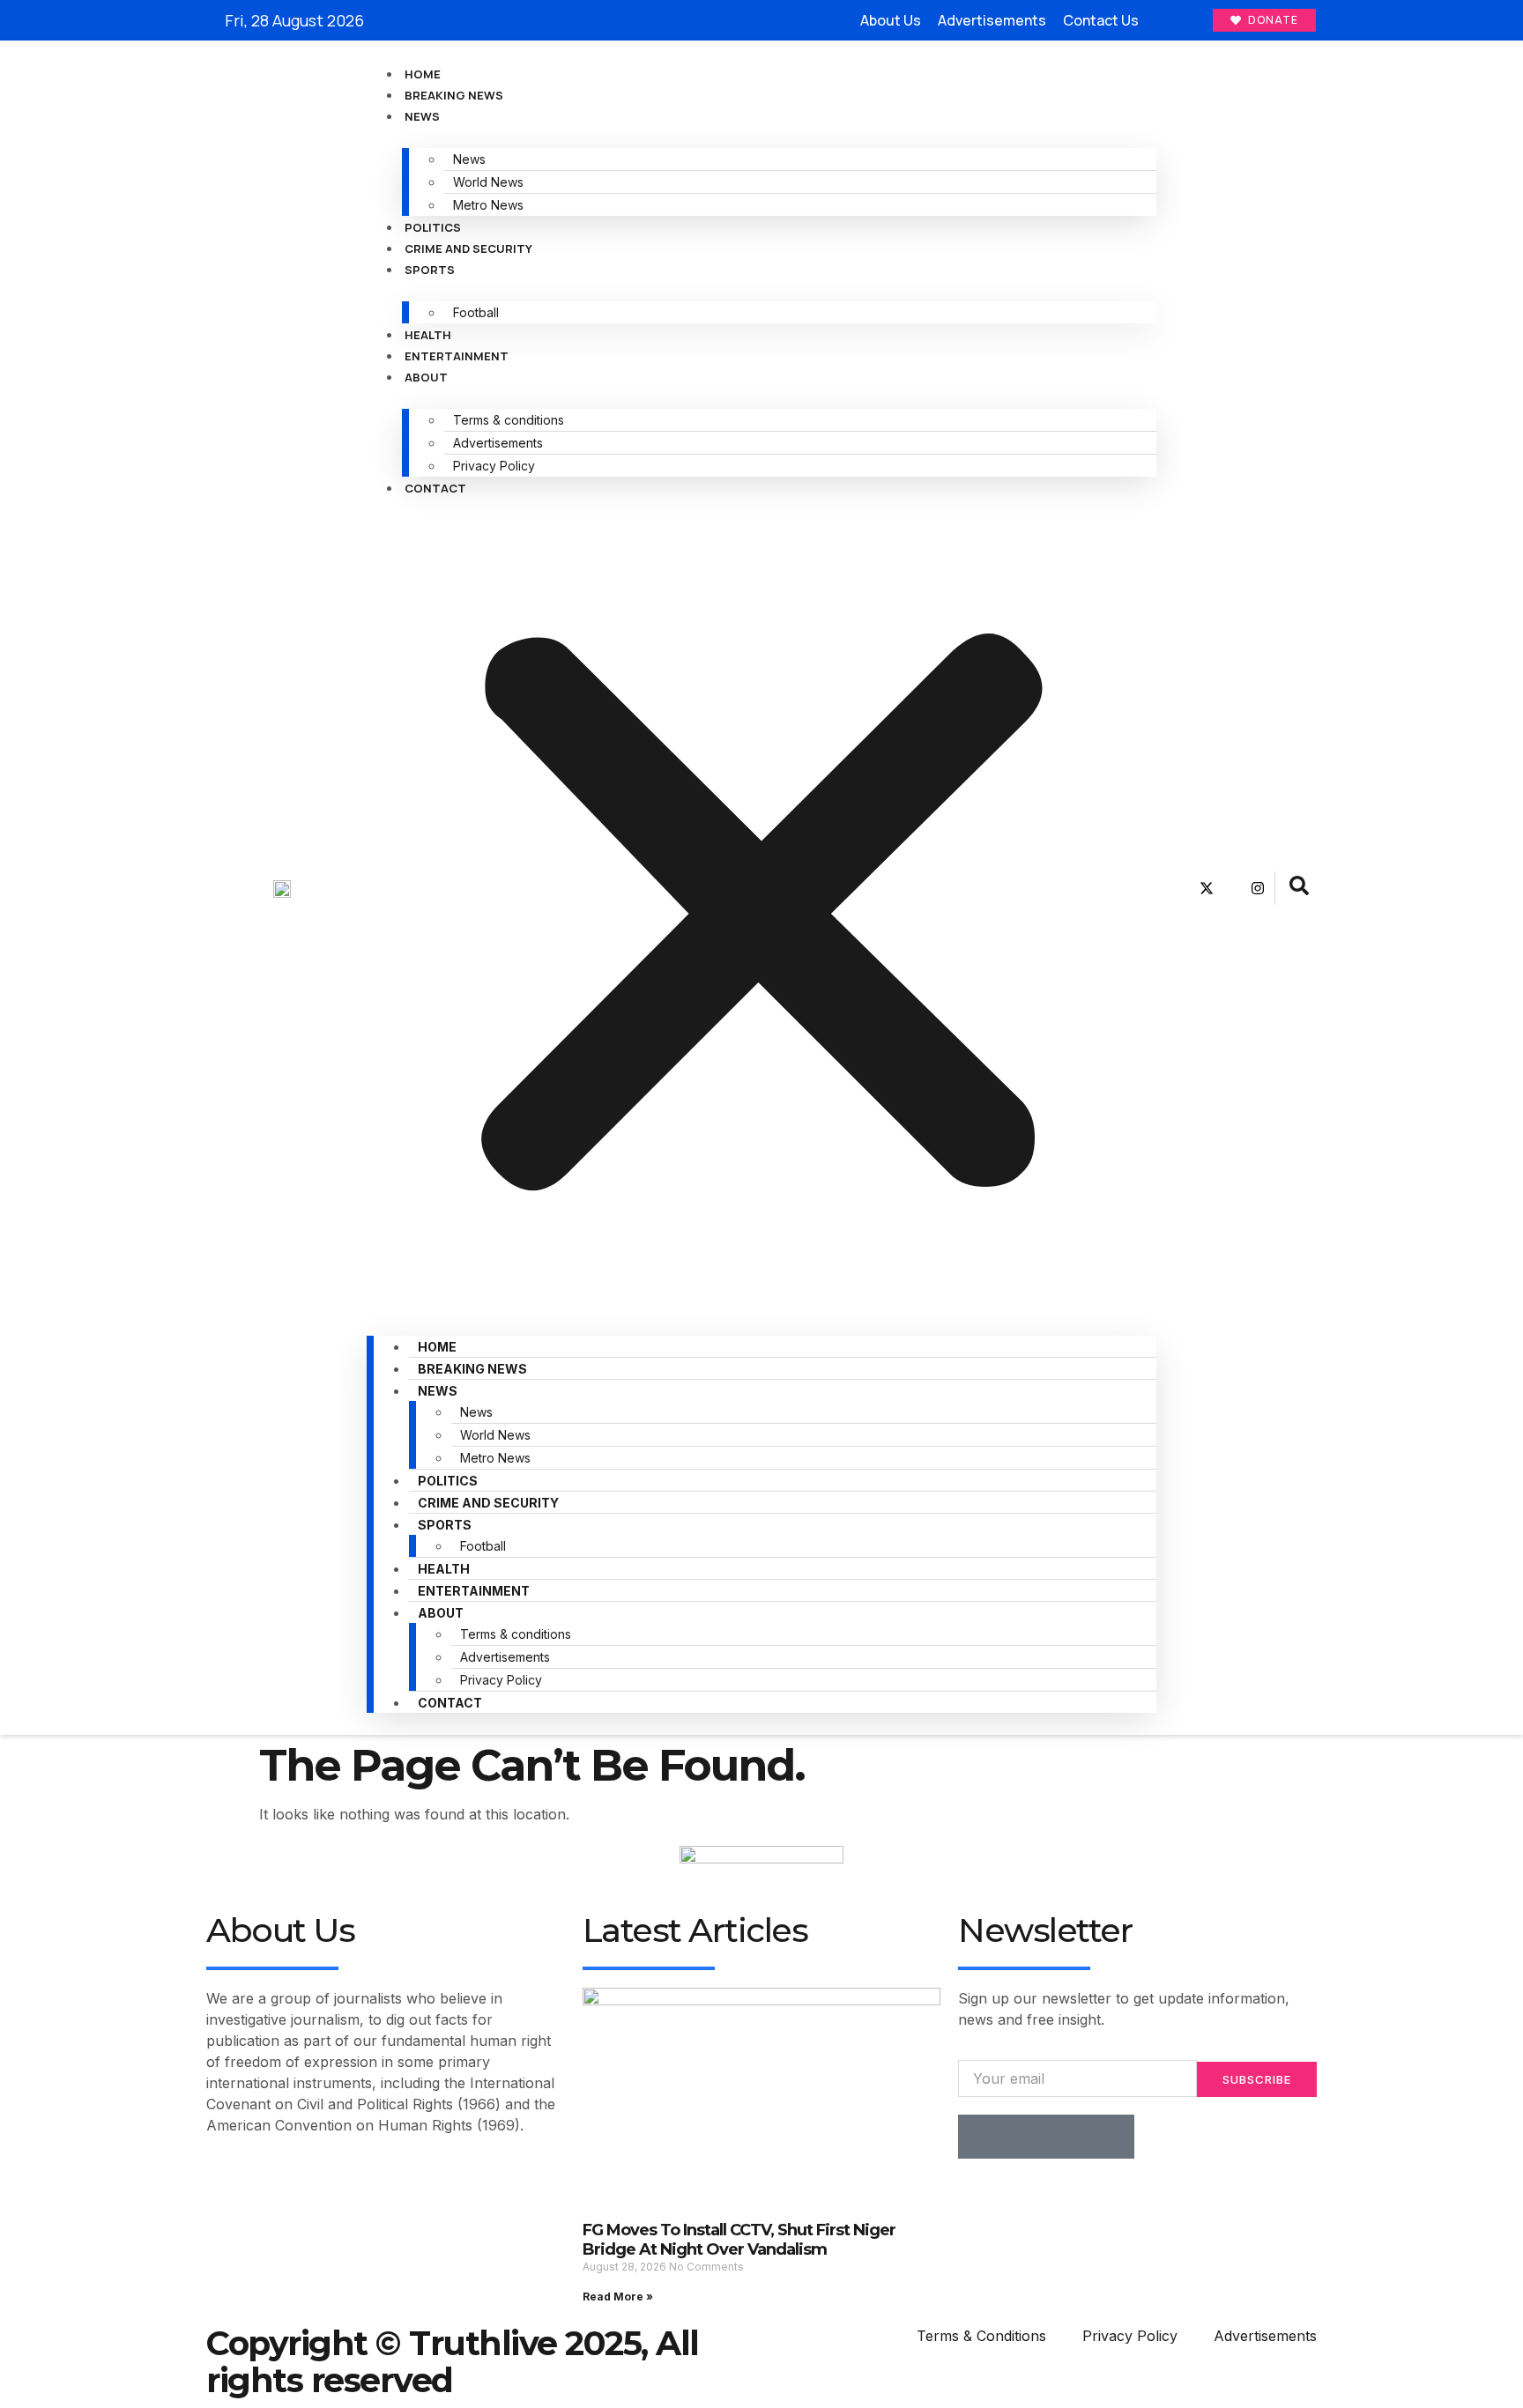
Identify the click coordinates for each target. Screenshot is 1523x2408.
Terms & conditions (509, 420)
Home (423, 74)
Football (476, 312)
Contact (435, 488)
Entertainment (457, 356)
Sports (430, 270)
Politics (433, 227)
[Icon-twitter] (1024, 2137)
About (426, 377)
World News (488, 182)
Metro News (488, 205)
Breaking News (454, 95)
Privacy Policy (494, 466)
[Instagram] (1258, 888)
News (422, 116)
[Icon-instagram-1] (1068, 2137)
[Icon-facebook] (1181, 888)
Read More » (618, 2297)
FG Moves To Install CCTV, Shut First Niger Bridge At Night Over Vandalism (739, 2240)
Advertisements (498, 443)
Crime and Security (468, 248)
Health (428, 335)
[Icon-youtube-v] (1232, 888)
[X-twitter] (1207, 888)
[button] (761, 906)
